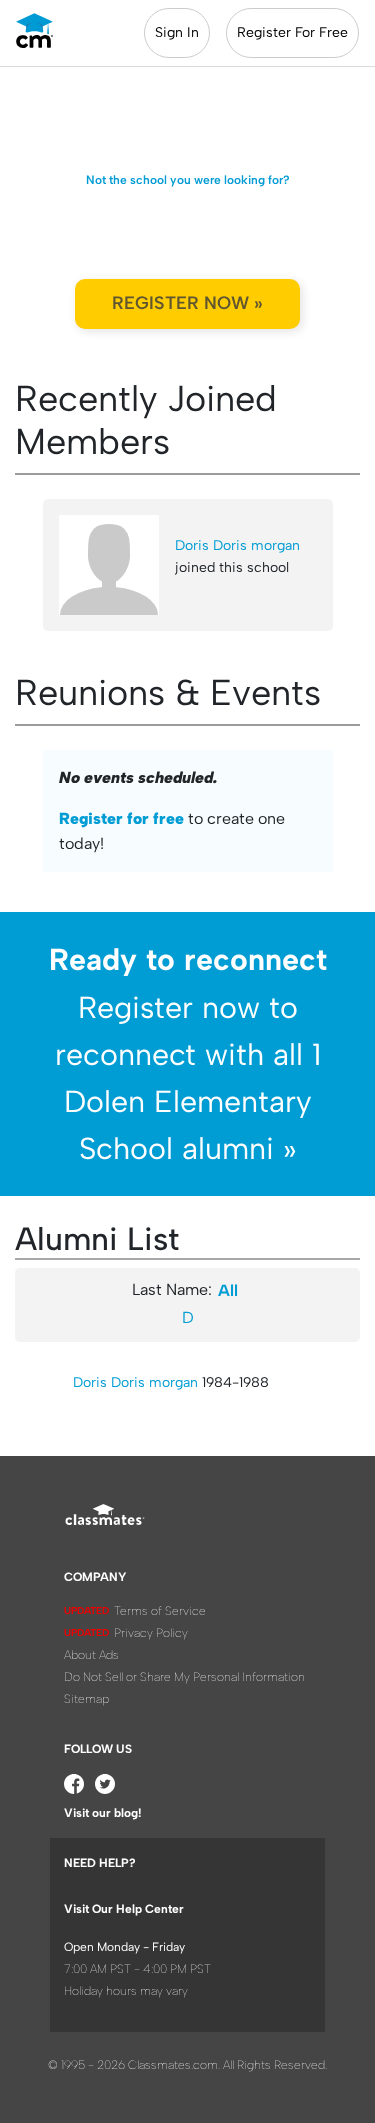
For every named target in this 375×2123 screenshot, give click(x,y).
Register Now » (187, 303)
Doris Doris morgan (237, 545)
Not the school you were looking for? (188, 180)
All (228, 1290)
